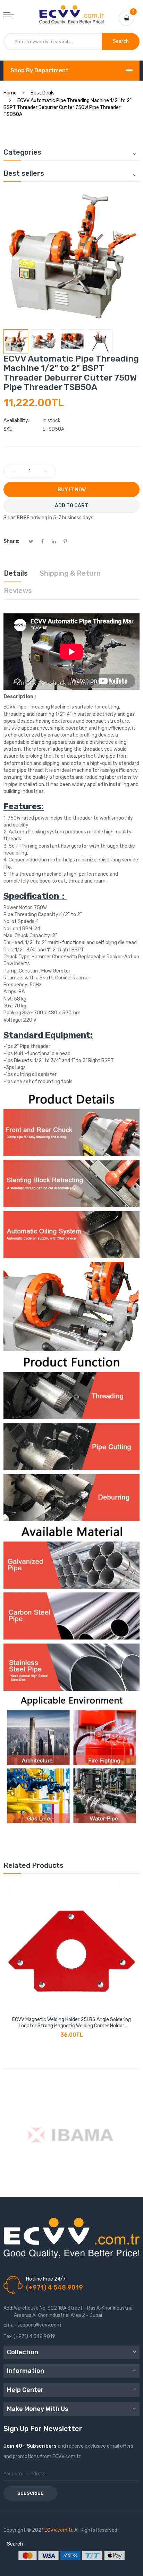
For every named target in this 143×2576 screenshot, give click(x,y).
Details (16, 573)
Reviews (18, 591)
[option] (16, 342)
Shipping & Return (70, 573)
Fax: (8, 2336)
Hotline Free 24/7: (46, 2279)
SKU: (9, 429)
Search (15, 2544)
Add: (8, 2308)
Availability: (16, 421)
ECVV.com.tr (58, 2530)
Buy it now (72, 490)
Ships (10, 518)
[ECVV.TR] (71, 10)
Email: (10, 2325)
